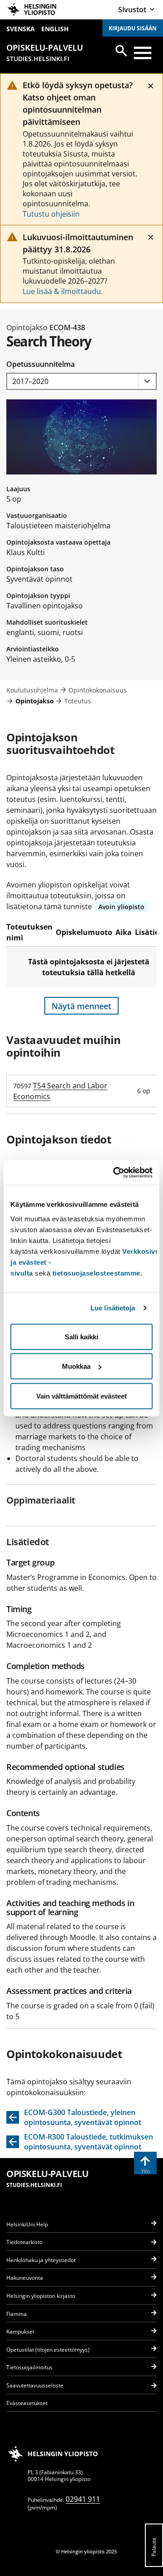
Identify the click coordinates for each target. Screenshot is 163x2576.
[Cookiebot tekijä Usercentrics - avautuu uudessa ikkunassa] (115, 1172)
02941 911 (83, 2499)
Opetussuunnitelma (41, 364)
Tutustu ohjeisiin (51, 214)
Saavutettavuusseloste (35, 2385)
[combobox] (81, 382)
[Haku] (121, 51)
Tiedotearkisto (24, 2242)
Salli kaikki (81, 1336)
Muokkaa (76, 1366)
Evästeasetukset (27, 2403)
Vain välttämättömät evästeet (81, 1396)
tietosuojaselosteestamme (96, 1273)
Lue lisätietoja (113, 1308)
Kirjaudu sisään (133, 28)
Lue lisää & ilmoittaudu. (63, 291)
